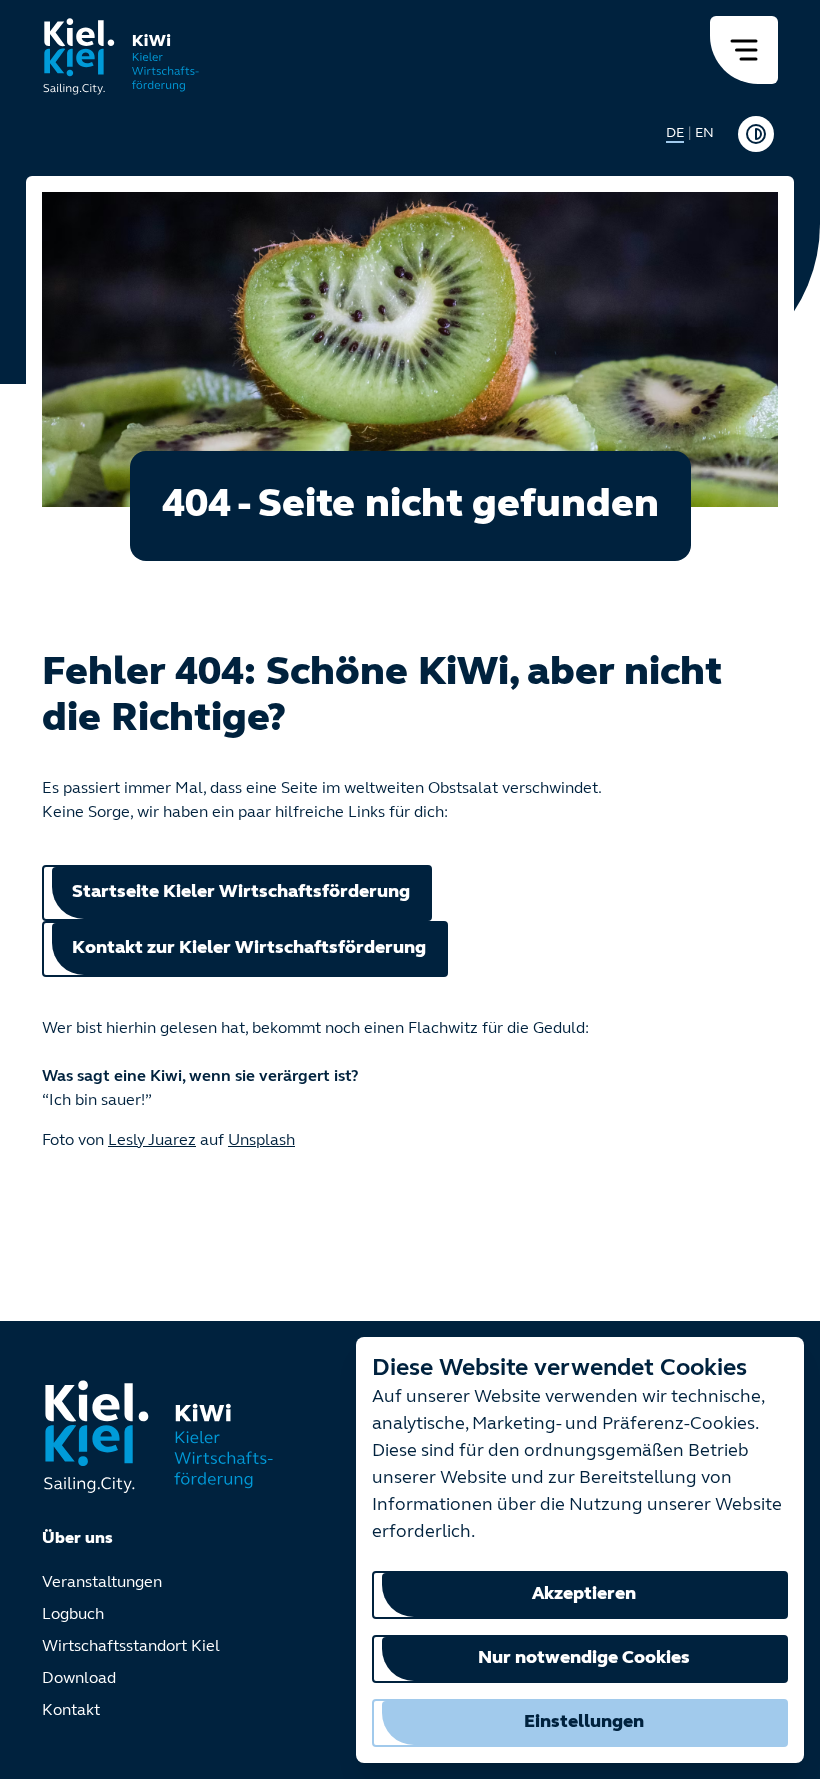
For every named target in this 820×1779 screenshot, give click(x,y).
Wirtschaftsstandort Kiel (131, 1647)
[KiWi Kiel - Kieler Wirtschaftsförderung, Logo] (121, 56)
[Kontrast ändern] (756, 134)
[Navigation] (744, 50)
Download (79, 1679)
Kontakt (71, 1711)
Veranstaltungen (102, 1583)
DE (675, 133)
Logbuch (73, 1615)
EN (704, 133)
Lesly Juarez (152, 1141)
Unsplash (261, 1141)
